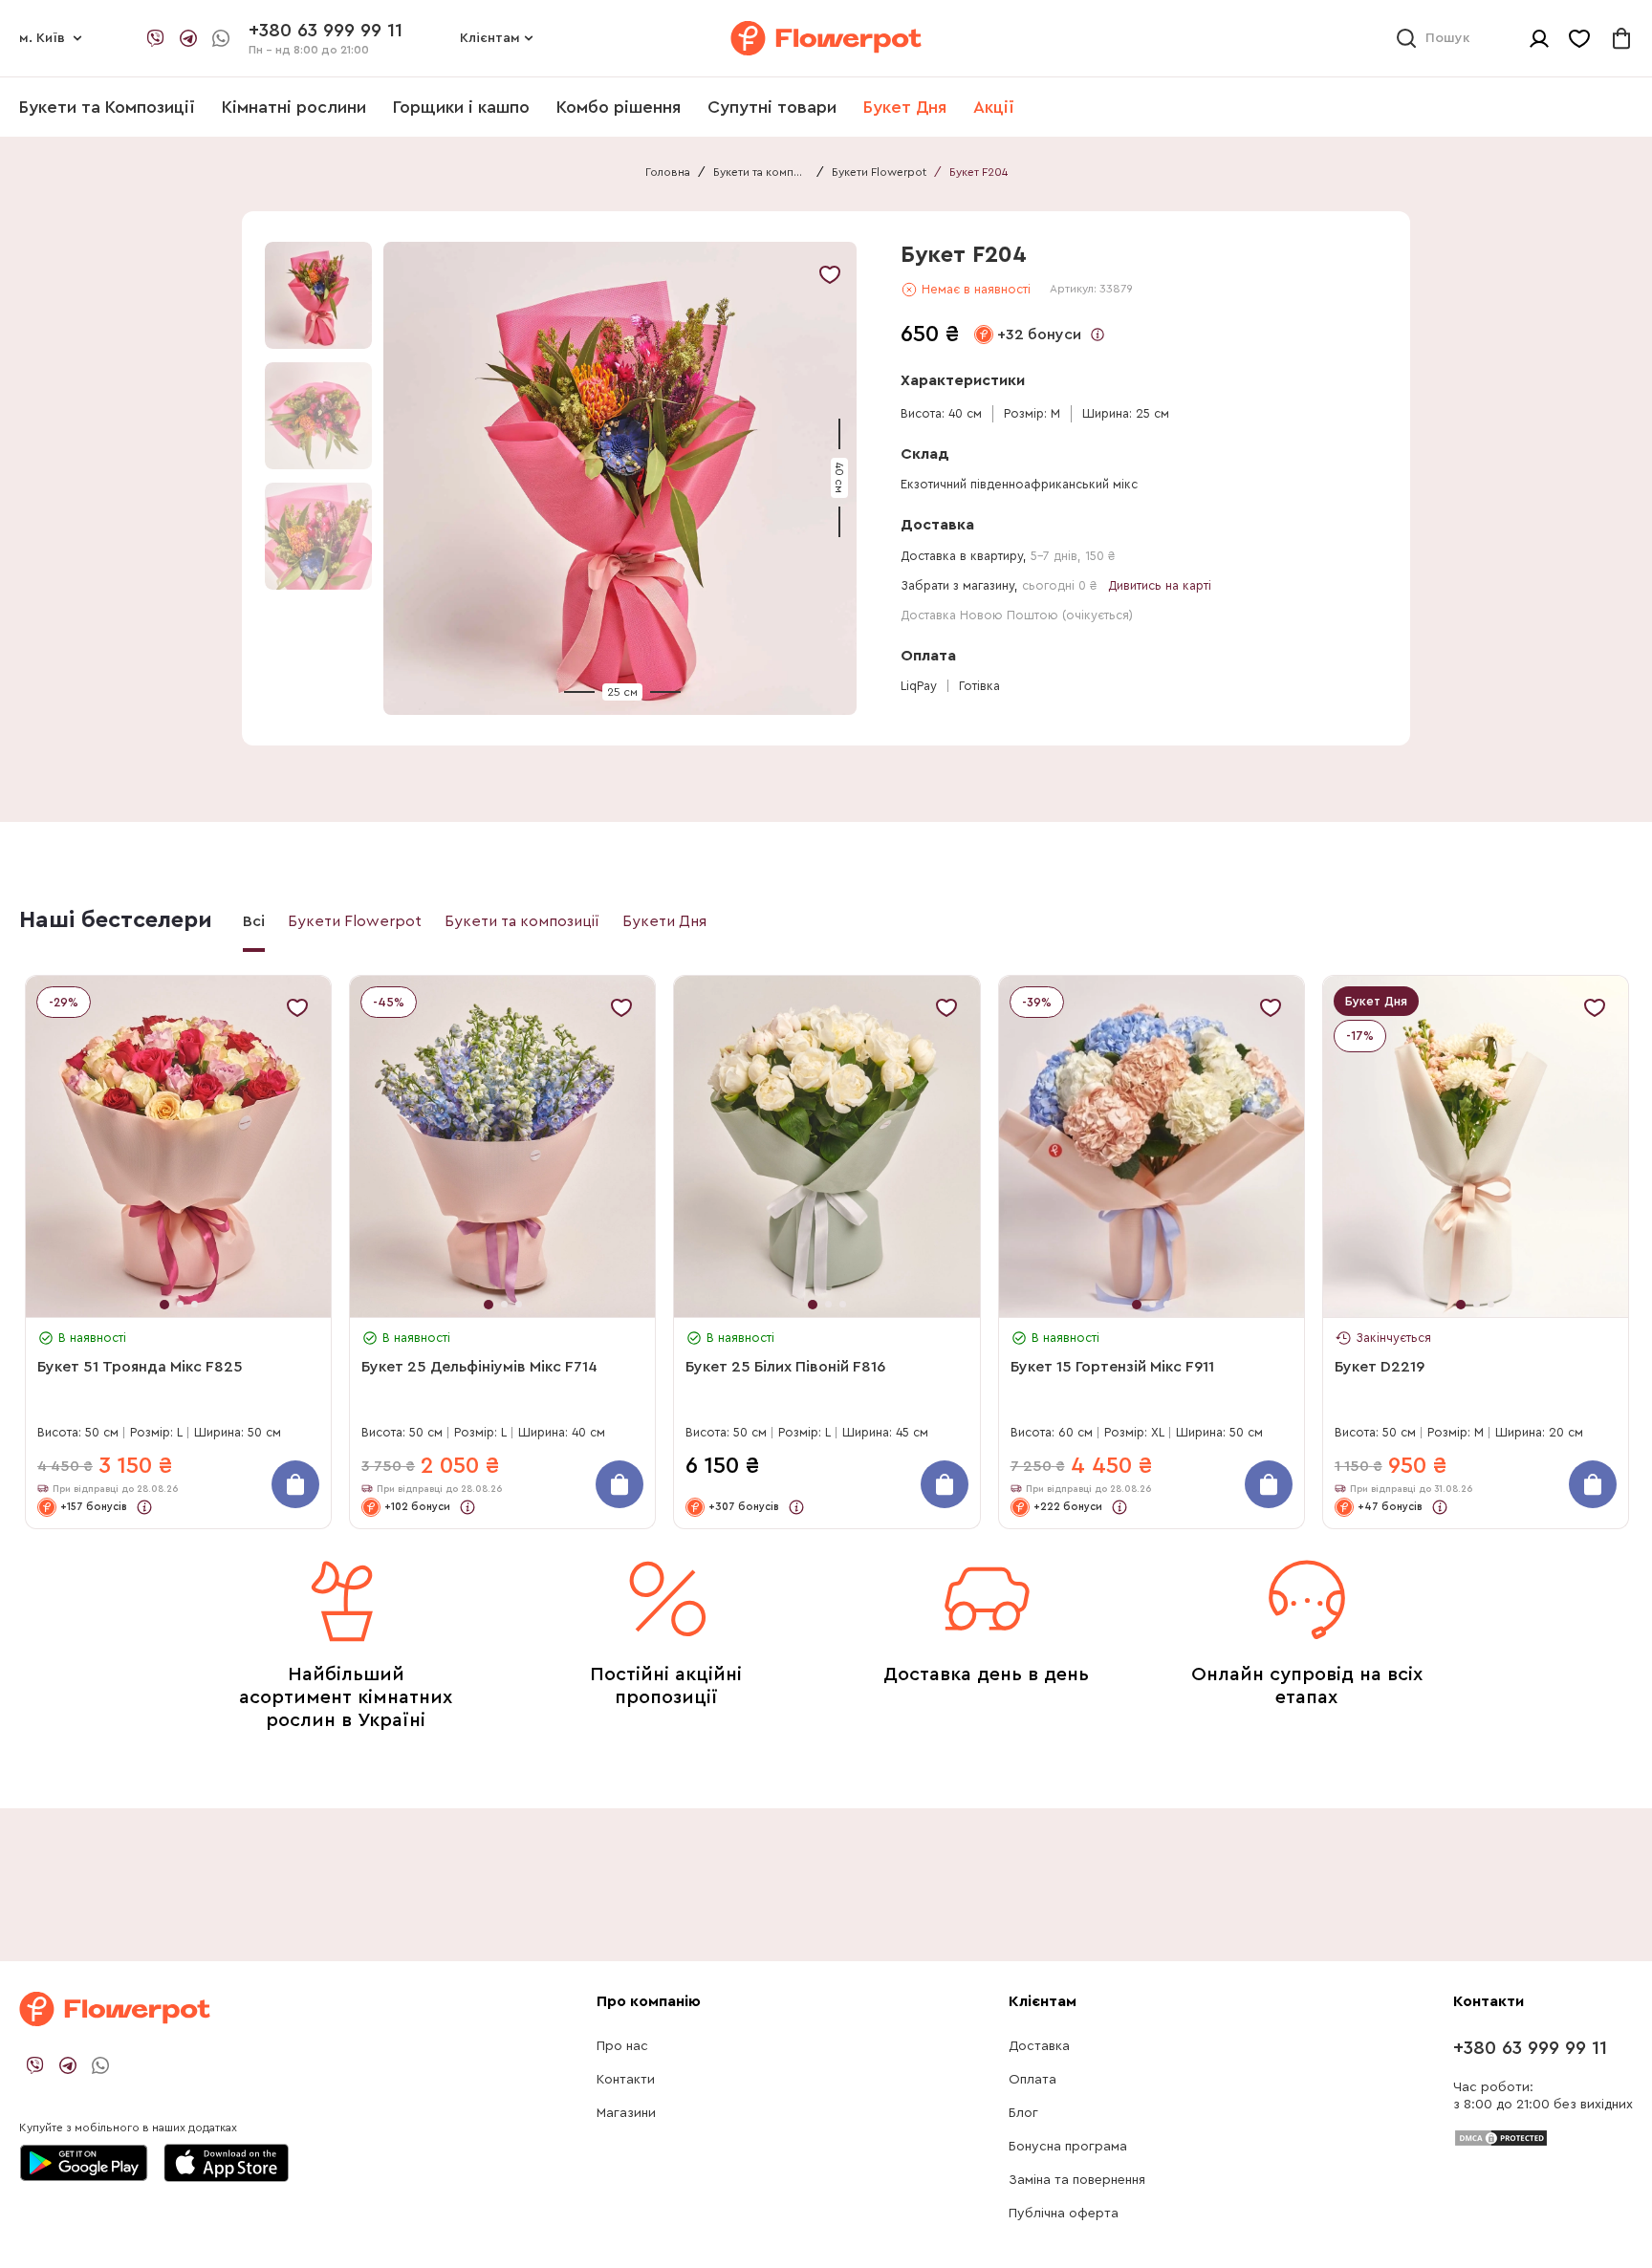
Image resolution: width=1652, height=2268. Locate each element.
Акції (994, 107)
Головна (668, 172)
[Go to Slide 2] (318, 416)
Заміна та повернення (1077, 2180)
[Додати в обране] (830, 274)
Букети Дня (664, 921)
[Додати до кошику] (295, 1484)
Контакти (626, 2080)
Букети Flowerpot (879, 172)
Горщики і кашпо (461, 107)
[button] (623, 478)
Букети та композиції (761, 172)
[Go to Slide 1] (318, 295)
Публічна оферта (1064, 2214)
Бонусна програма (1068, 2147)
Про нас (622, 2046)
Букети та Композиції (107, 107)
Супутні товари (772, 107)
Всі (254, 921)
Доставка (1039, 2046)
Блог (1023, 2113)
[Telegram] (188, 38)
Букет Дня (905, 107)
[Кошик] (1621, 38)
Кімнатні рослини (294, 107)
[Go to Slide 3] (318, 536)
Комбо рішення (619, 107)
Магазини (626, 2113)
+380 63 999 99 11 (1530, 2048)
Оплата (1032, 2080)
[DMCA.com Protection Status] (1501, 2137)
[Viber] (156, 38)
